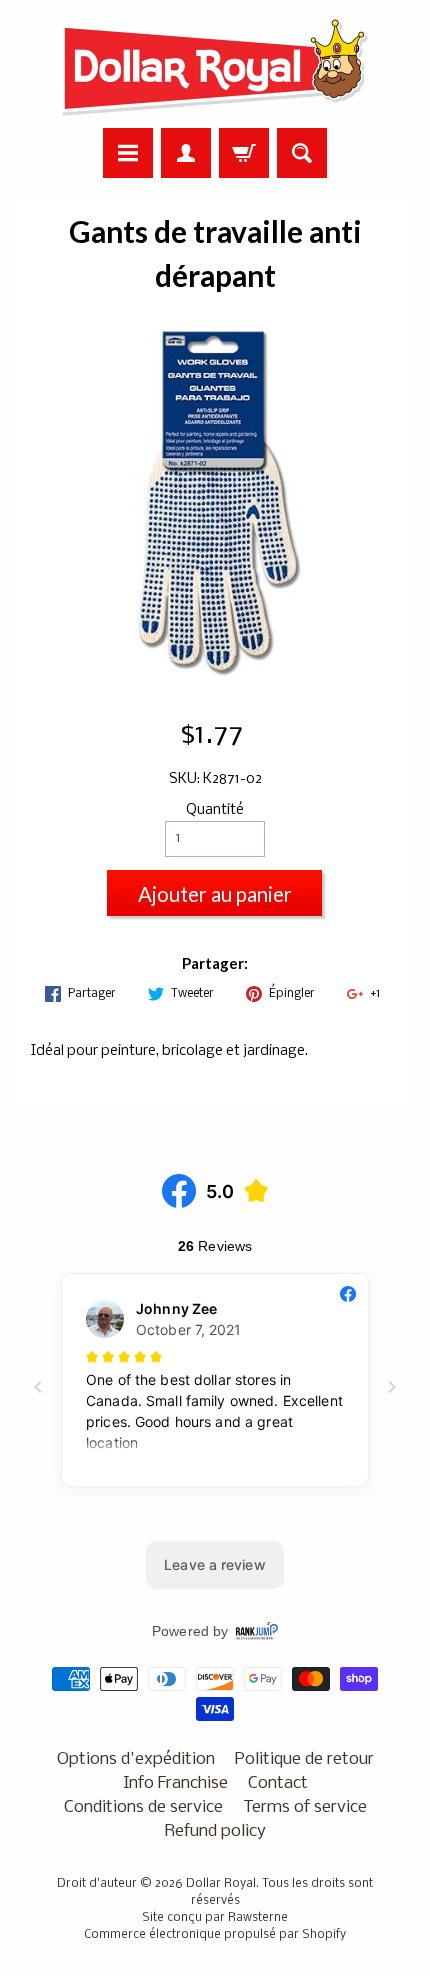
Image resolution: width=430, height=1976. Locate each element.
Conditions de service (143, 1807)
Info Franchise (175, 1783)
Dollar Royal (221, 1884)
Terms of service (305, 1807)
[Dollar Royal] (215, 67)
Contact (278, 1783)
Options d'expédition (136, 1759)
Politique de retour (304, 1759)
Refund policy (215, 1831)
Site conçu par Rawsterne (215, 1918)
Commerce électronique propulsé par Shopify (215, 1935)
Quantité (215, 810)
